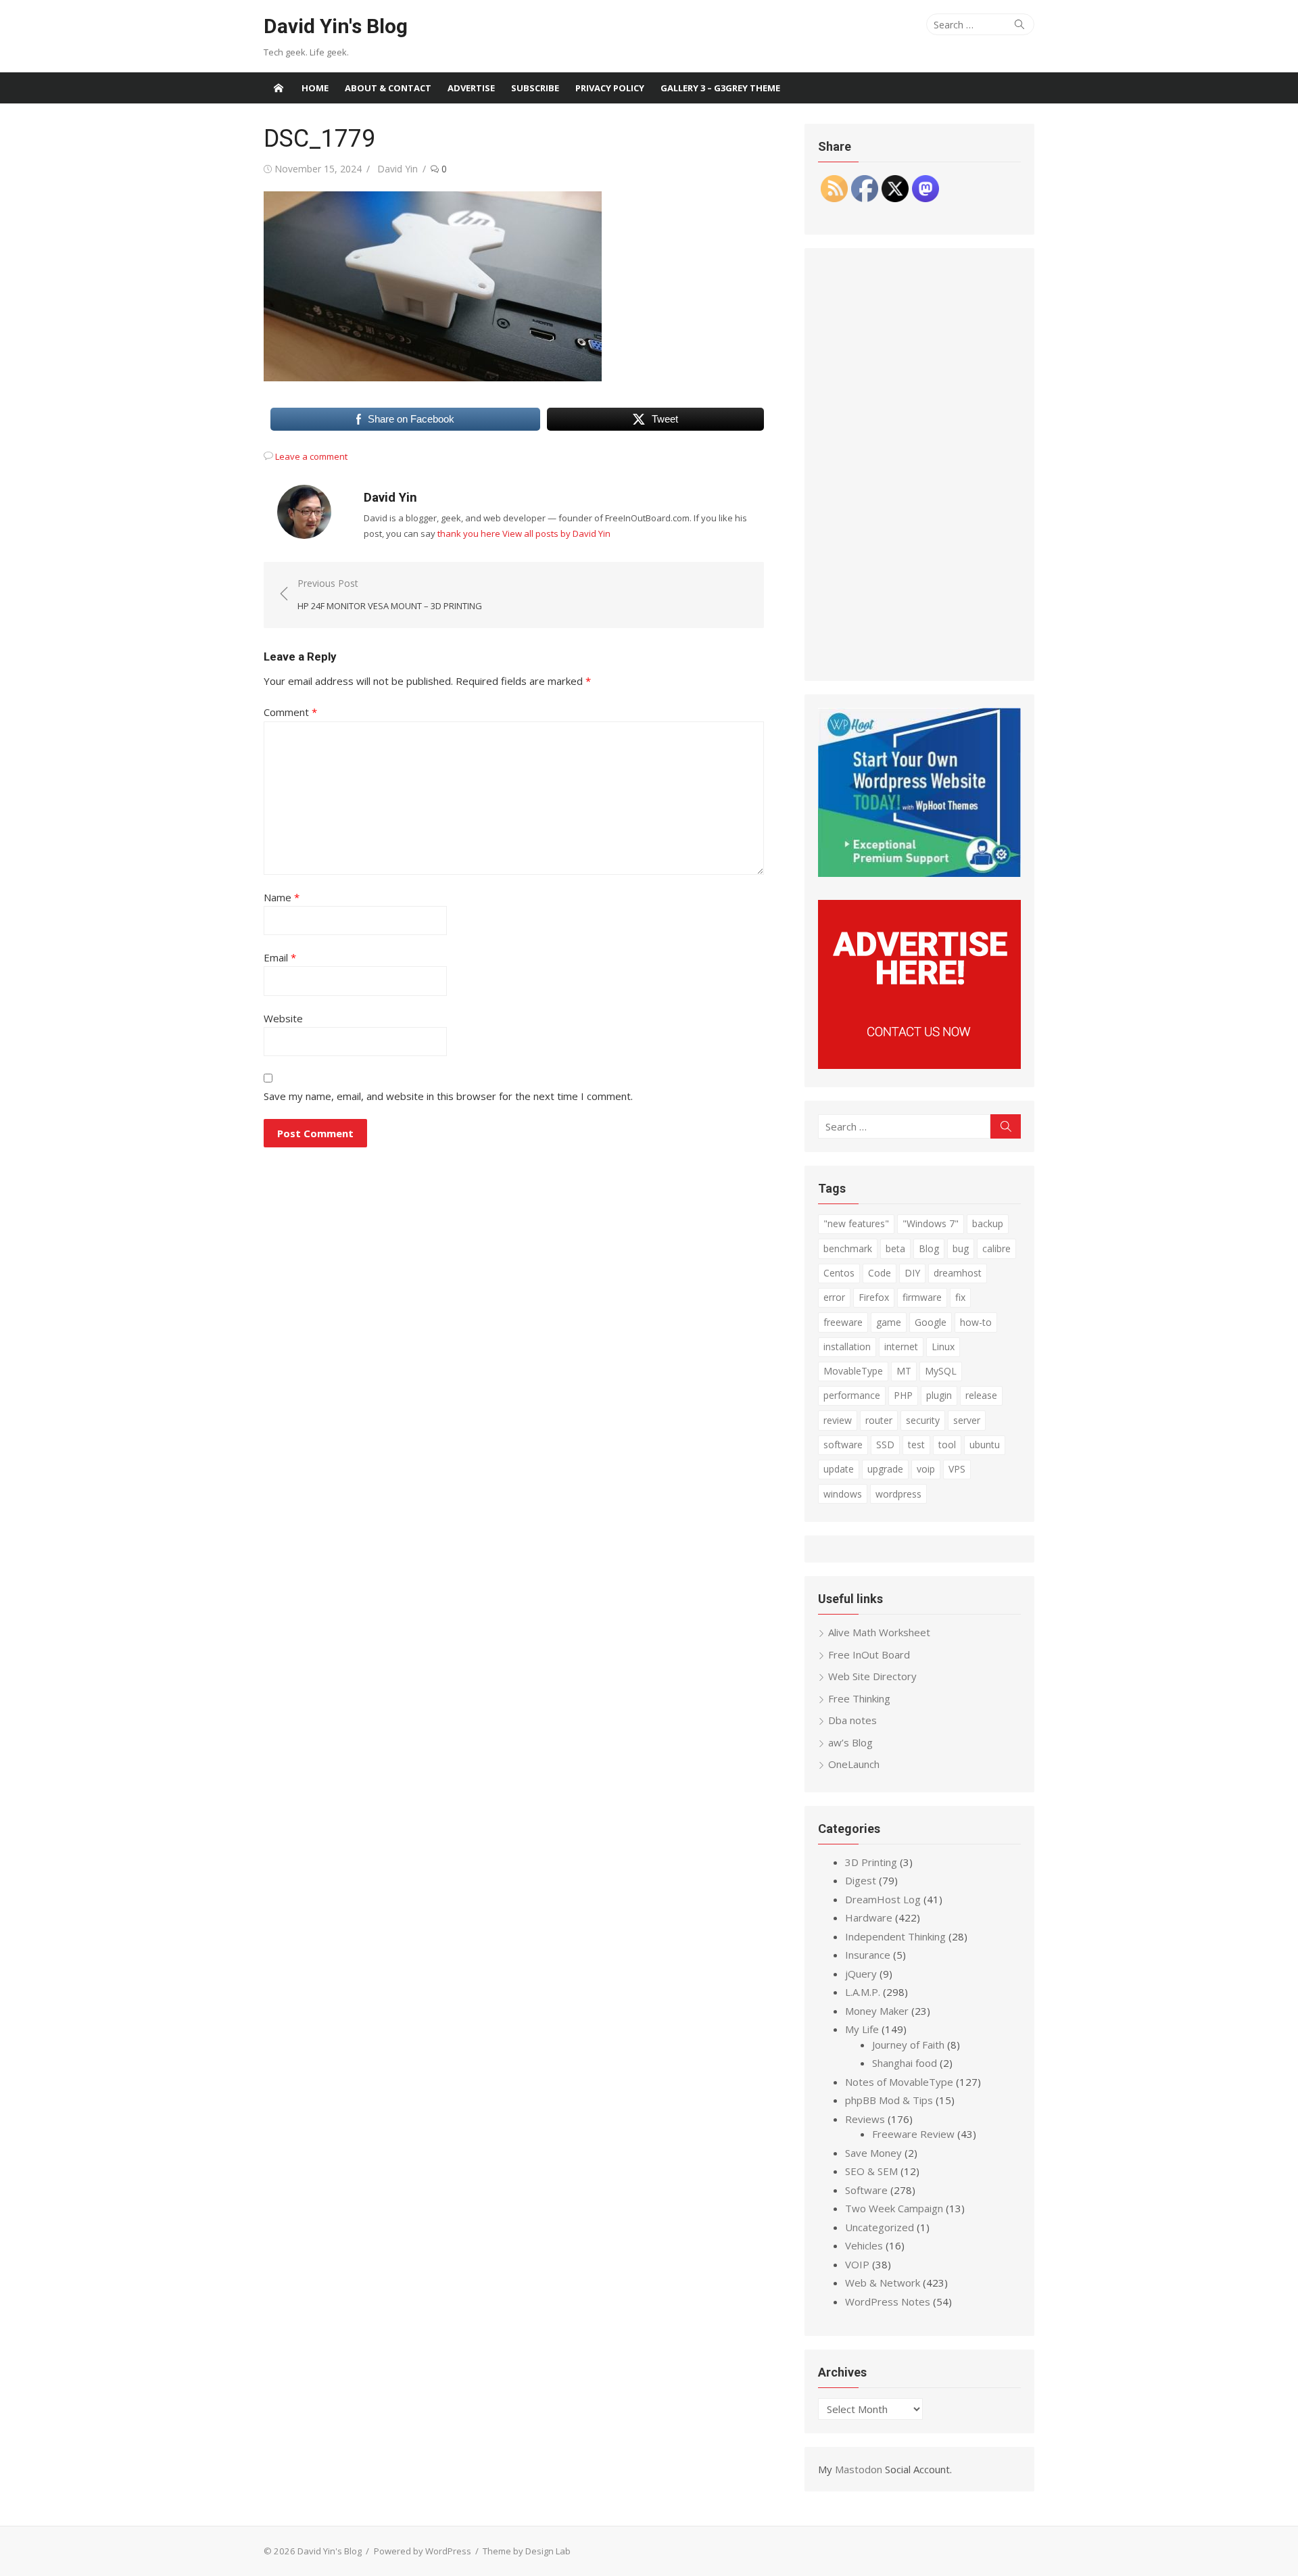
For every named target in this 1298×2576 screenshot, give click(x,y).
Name (282, 897)
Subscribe (535, 88)
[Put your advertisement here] (919, 1065)
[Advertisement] (919, 464)
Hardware (869, 1917)
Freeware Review (913, 2134)
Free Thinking (859, 1698)
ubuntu (985, 1445)
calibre (996, 1248)
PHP (903, 1395)
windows (843, 1494)
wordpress (898, 1494)
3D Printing (871, 1862)
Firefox (874, 1297)
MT (904, 1371)
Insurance (868, 1955)
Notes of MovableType (899, 2082)
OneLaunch (854, 1764)
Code (880, 1273)
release (981, 1395)
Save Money (873, 2153)
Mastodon (859, 2469)
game (889, 1322)
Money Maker (877, 2011)
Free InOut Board (869, 1654)
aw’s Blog (850, 1742)
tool (947, 1445)
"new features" (856, 1223)
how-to (976, 1322)
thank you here (469, 533)
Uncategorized (880, 2227)
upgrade (885, 1469)
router (879, 1420)
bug (961, 1248)
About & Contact (388, 88)
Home (315, 88)
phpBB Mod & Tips (889, 2100)
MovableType (853, 1371)
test (916, 1445)
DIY (912, 1273)
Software (866, 2190)
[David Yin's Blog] (279, 88)
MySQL (941, 1371)
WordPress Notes (888, 2301)
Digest (861, 1880)
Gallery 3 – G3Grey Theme (720, 88)
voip (926, 1469)
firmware (922, 1297)
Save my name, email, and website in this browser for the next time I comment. (448, 1096)
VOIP (857, 2264)
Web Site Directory (872, 1676)
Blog (929, 1248)
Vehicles (864, 2245)
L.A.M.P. (863, 1992)
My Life (862, 2029)
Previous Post (390, 595)
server (967, 1420)
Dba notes (852, 1720)
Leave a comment (311, 456)
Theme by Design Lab (527, 2551)
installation (847, 1346)
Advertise (471, 88)
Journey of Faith (908, 2045)
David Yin (398, 169)
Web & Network (883, 2283)
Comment (290, 712)
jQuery (861, 1974)
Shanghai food (905, 2063)
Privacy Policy (610, 88)
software (843, 1445)
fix (960, 1297)
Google (931, 1322)
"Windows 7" (931, 1223)
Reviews (865, 2119)
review (838, 1420)
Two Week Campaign (894, 2208)
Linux (943, 1346)
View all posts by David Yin (556, 533)
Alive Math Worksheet (879, 1632)
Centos (839, 1273)
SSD (885, 1445)
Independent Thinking (895, 1936)
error (834, 1297)
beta (895, 1248)
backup (988, 1223)
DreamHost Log (883, 1899)
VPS (957, 1469)
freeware (843, 1322)
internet (901, 1346)
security (923, 1420)
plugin (939, 1395)
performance (852, 1395)
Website (283, 1018)
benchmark (848, 1248)
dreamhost (958, 1273)
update (839, 1469)
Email (280, 957)
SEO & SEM (871, 2171)
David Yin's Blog (336, 26)
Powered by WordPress (423, 2551)
